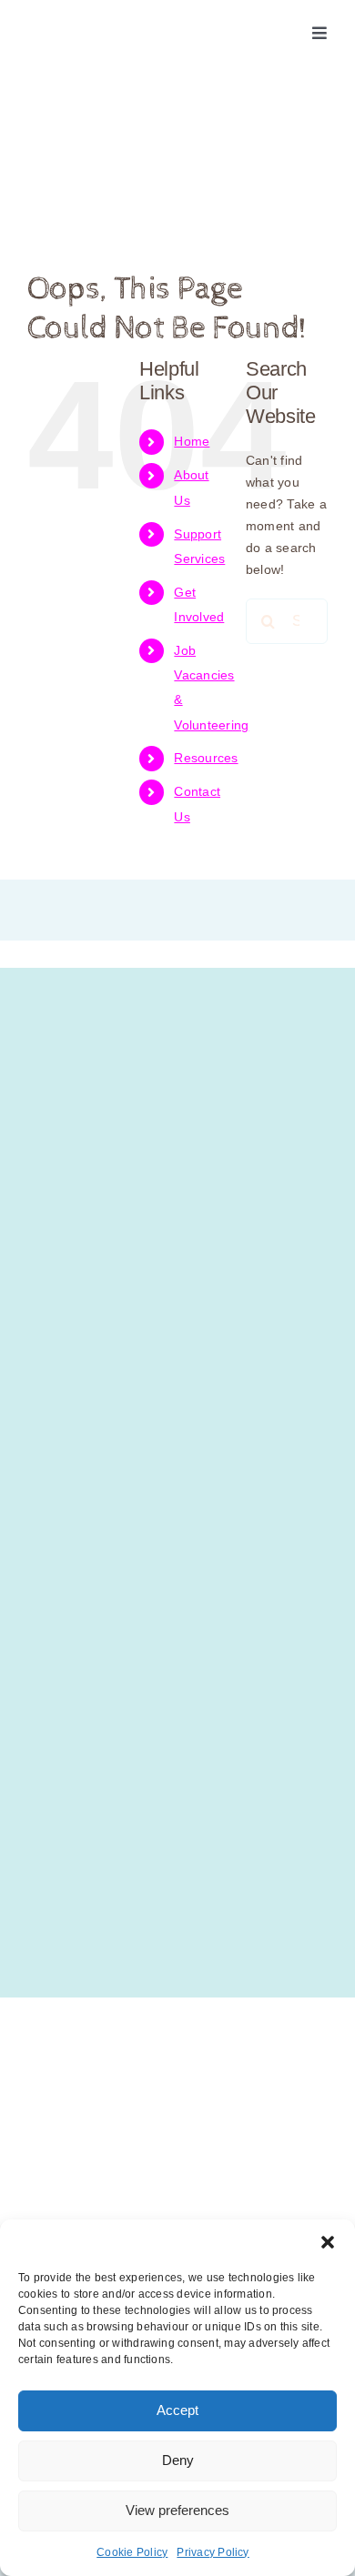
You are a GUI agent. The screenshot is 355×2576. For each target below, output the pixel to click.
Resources (206, 758)
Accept (177, 2410)
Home (192, 441)
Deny (178, 2460)
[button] (328, 2242)
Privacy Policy (213, 2552)
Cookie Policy (132, 2552)
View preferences (177, 2510)
